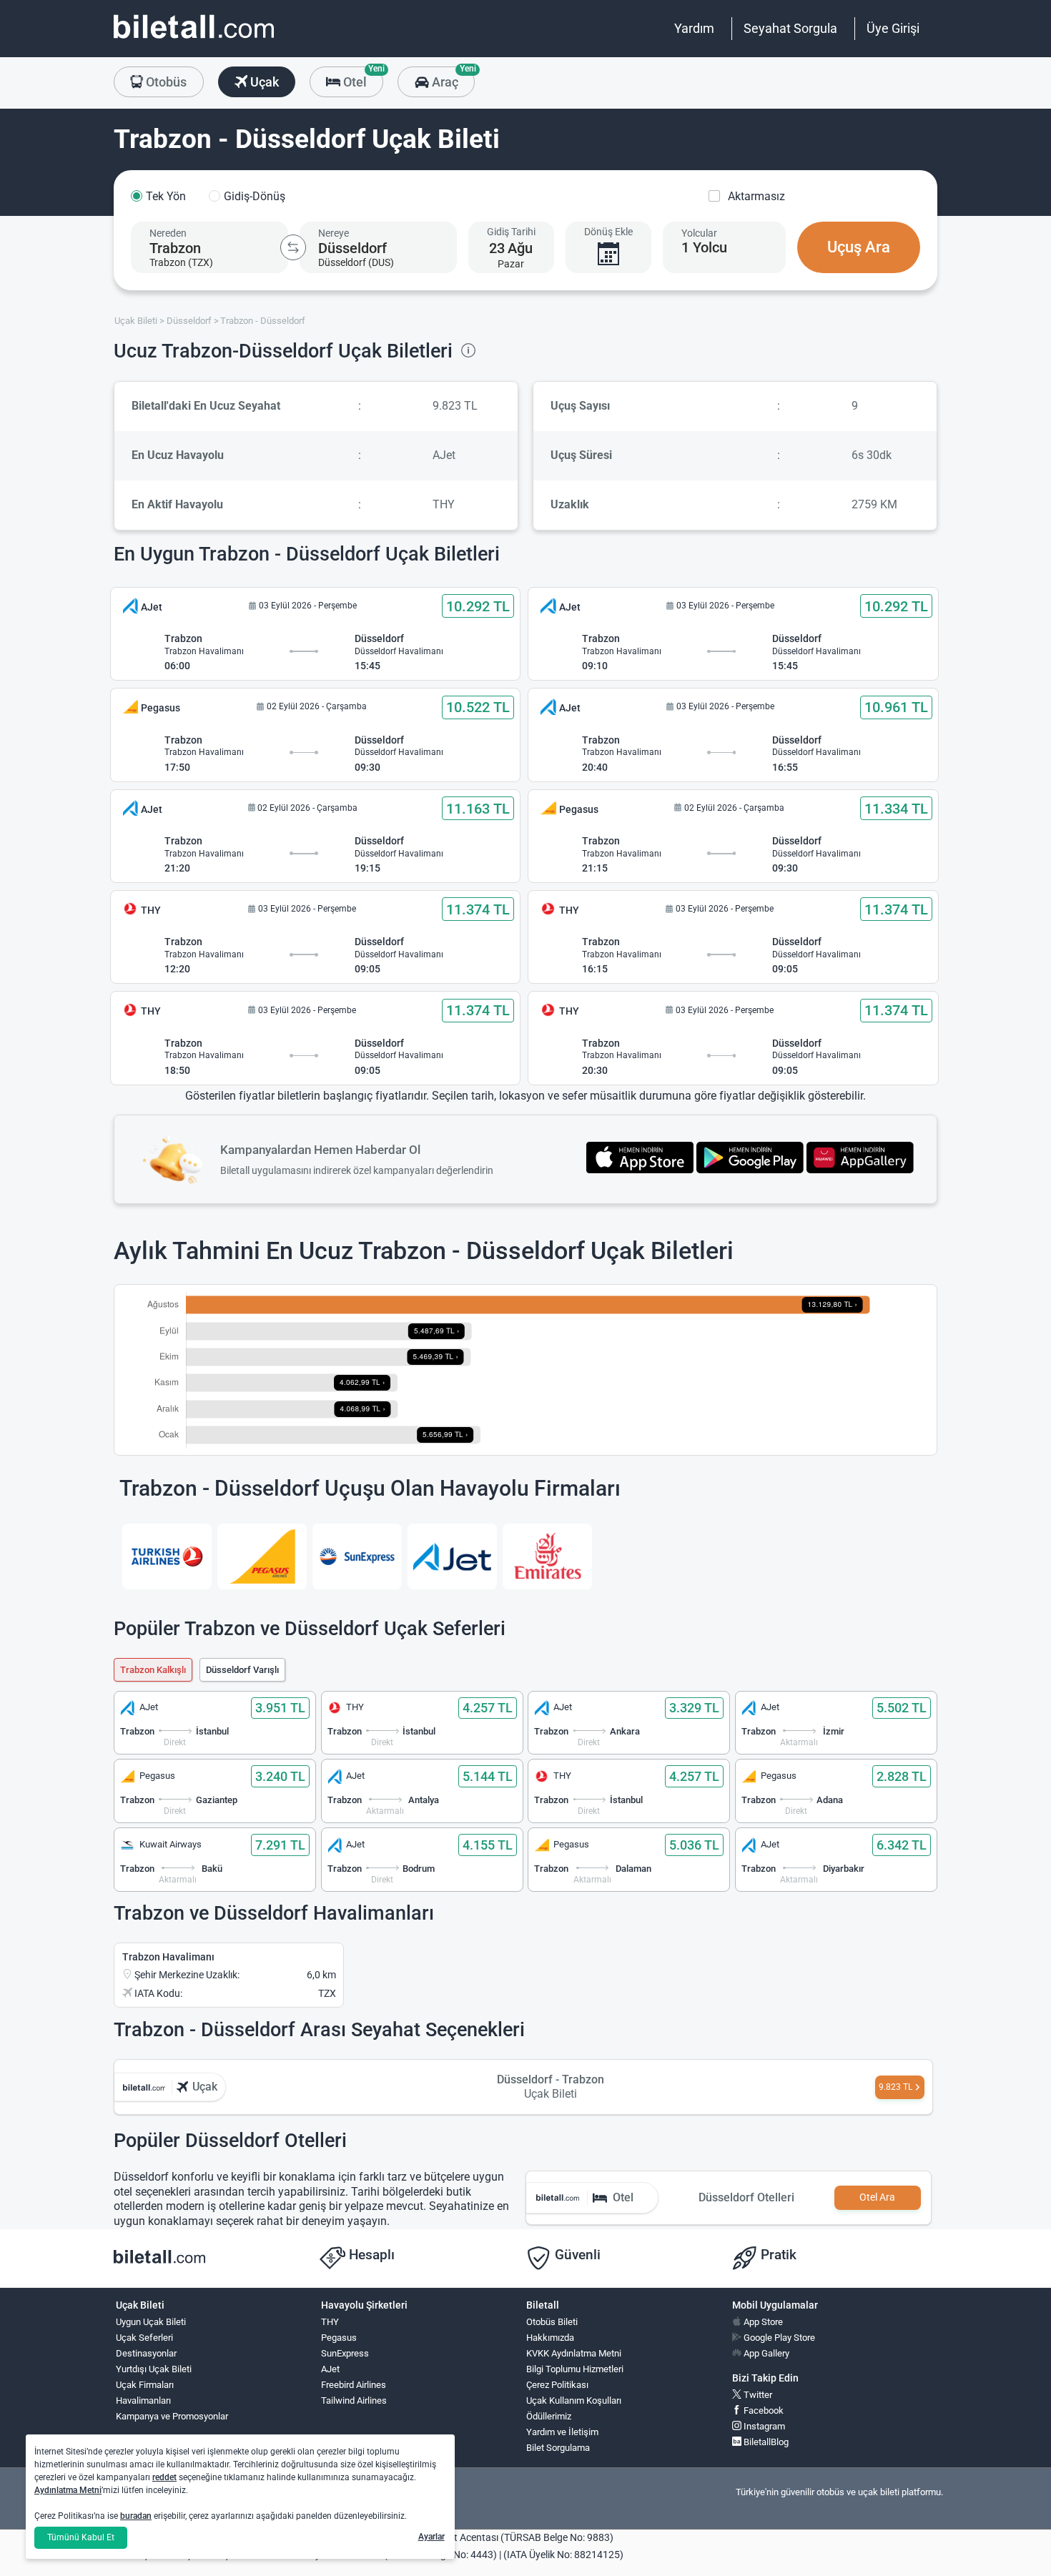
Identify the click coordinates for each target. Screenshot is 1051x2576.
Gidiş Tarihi (511, 232)
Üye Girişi (893, 28)
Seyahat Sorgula (790, 28)
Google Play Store (778, 2338)
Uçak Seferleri (144, 2338)
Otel (362, 78)
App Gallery (765, 2353)
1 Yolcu (704, 247)
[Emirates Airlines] (547, 1556)
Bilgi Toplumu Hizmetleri (575, 2369)
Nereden (168, 233)
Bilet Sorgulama (558, 2448)
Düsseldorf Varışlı (242, 1670)
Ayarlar (431, 2537)
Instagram (763, 2426)
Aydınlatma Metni (68, 2490)
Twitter (757, 2395)
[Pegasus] (262, 1556)
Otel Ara (877, 2197)
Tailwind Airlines (354, 2400)
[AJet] (452, 1556)
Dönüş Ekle (608, 232)
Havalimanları (143, 2400)
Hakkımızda (550, 2338)
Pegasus (339, 2338)
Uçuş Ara (859, 247)
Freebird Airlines (354, 2385)
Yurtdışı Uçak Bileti (154, 2369)
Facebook (763, 2410)
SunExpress (345, 2353)
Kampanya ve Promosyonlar (172, 2416)
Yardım (694, 28)
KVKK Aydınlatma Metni (574, 2353)
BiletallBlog (765, 2442)
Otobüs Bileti (552, 2322)
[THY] (167, 1556)
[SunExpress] (357, 1556)
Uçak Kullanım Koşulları (574, 2400)
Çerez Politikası (557, 2385)
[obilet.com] (194, 40)
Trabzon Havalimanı (168, 1957)
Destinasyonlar (146, 2353)
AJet (330, 2369)
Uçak (263, 82)
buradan (136, 2516)
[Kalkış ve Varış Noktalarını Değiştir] (293, 247)
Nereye (334, 233)
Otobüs (165, 82)
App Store (762, 2322)
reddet (164, 2477)
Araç (452, 78)
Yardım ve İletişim (562, 2432)
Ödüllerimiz (549, 2416)
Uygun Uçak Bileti (151, 2322)
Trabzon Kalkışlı (153, 1670)
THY (330, 2322)
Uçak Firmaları (145, 2385)
